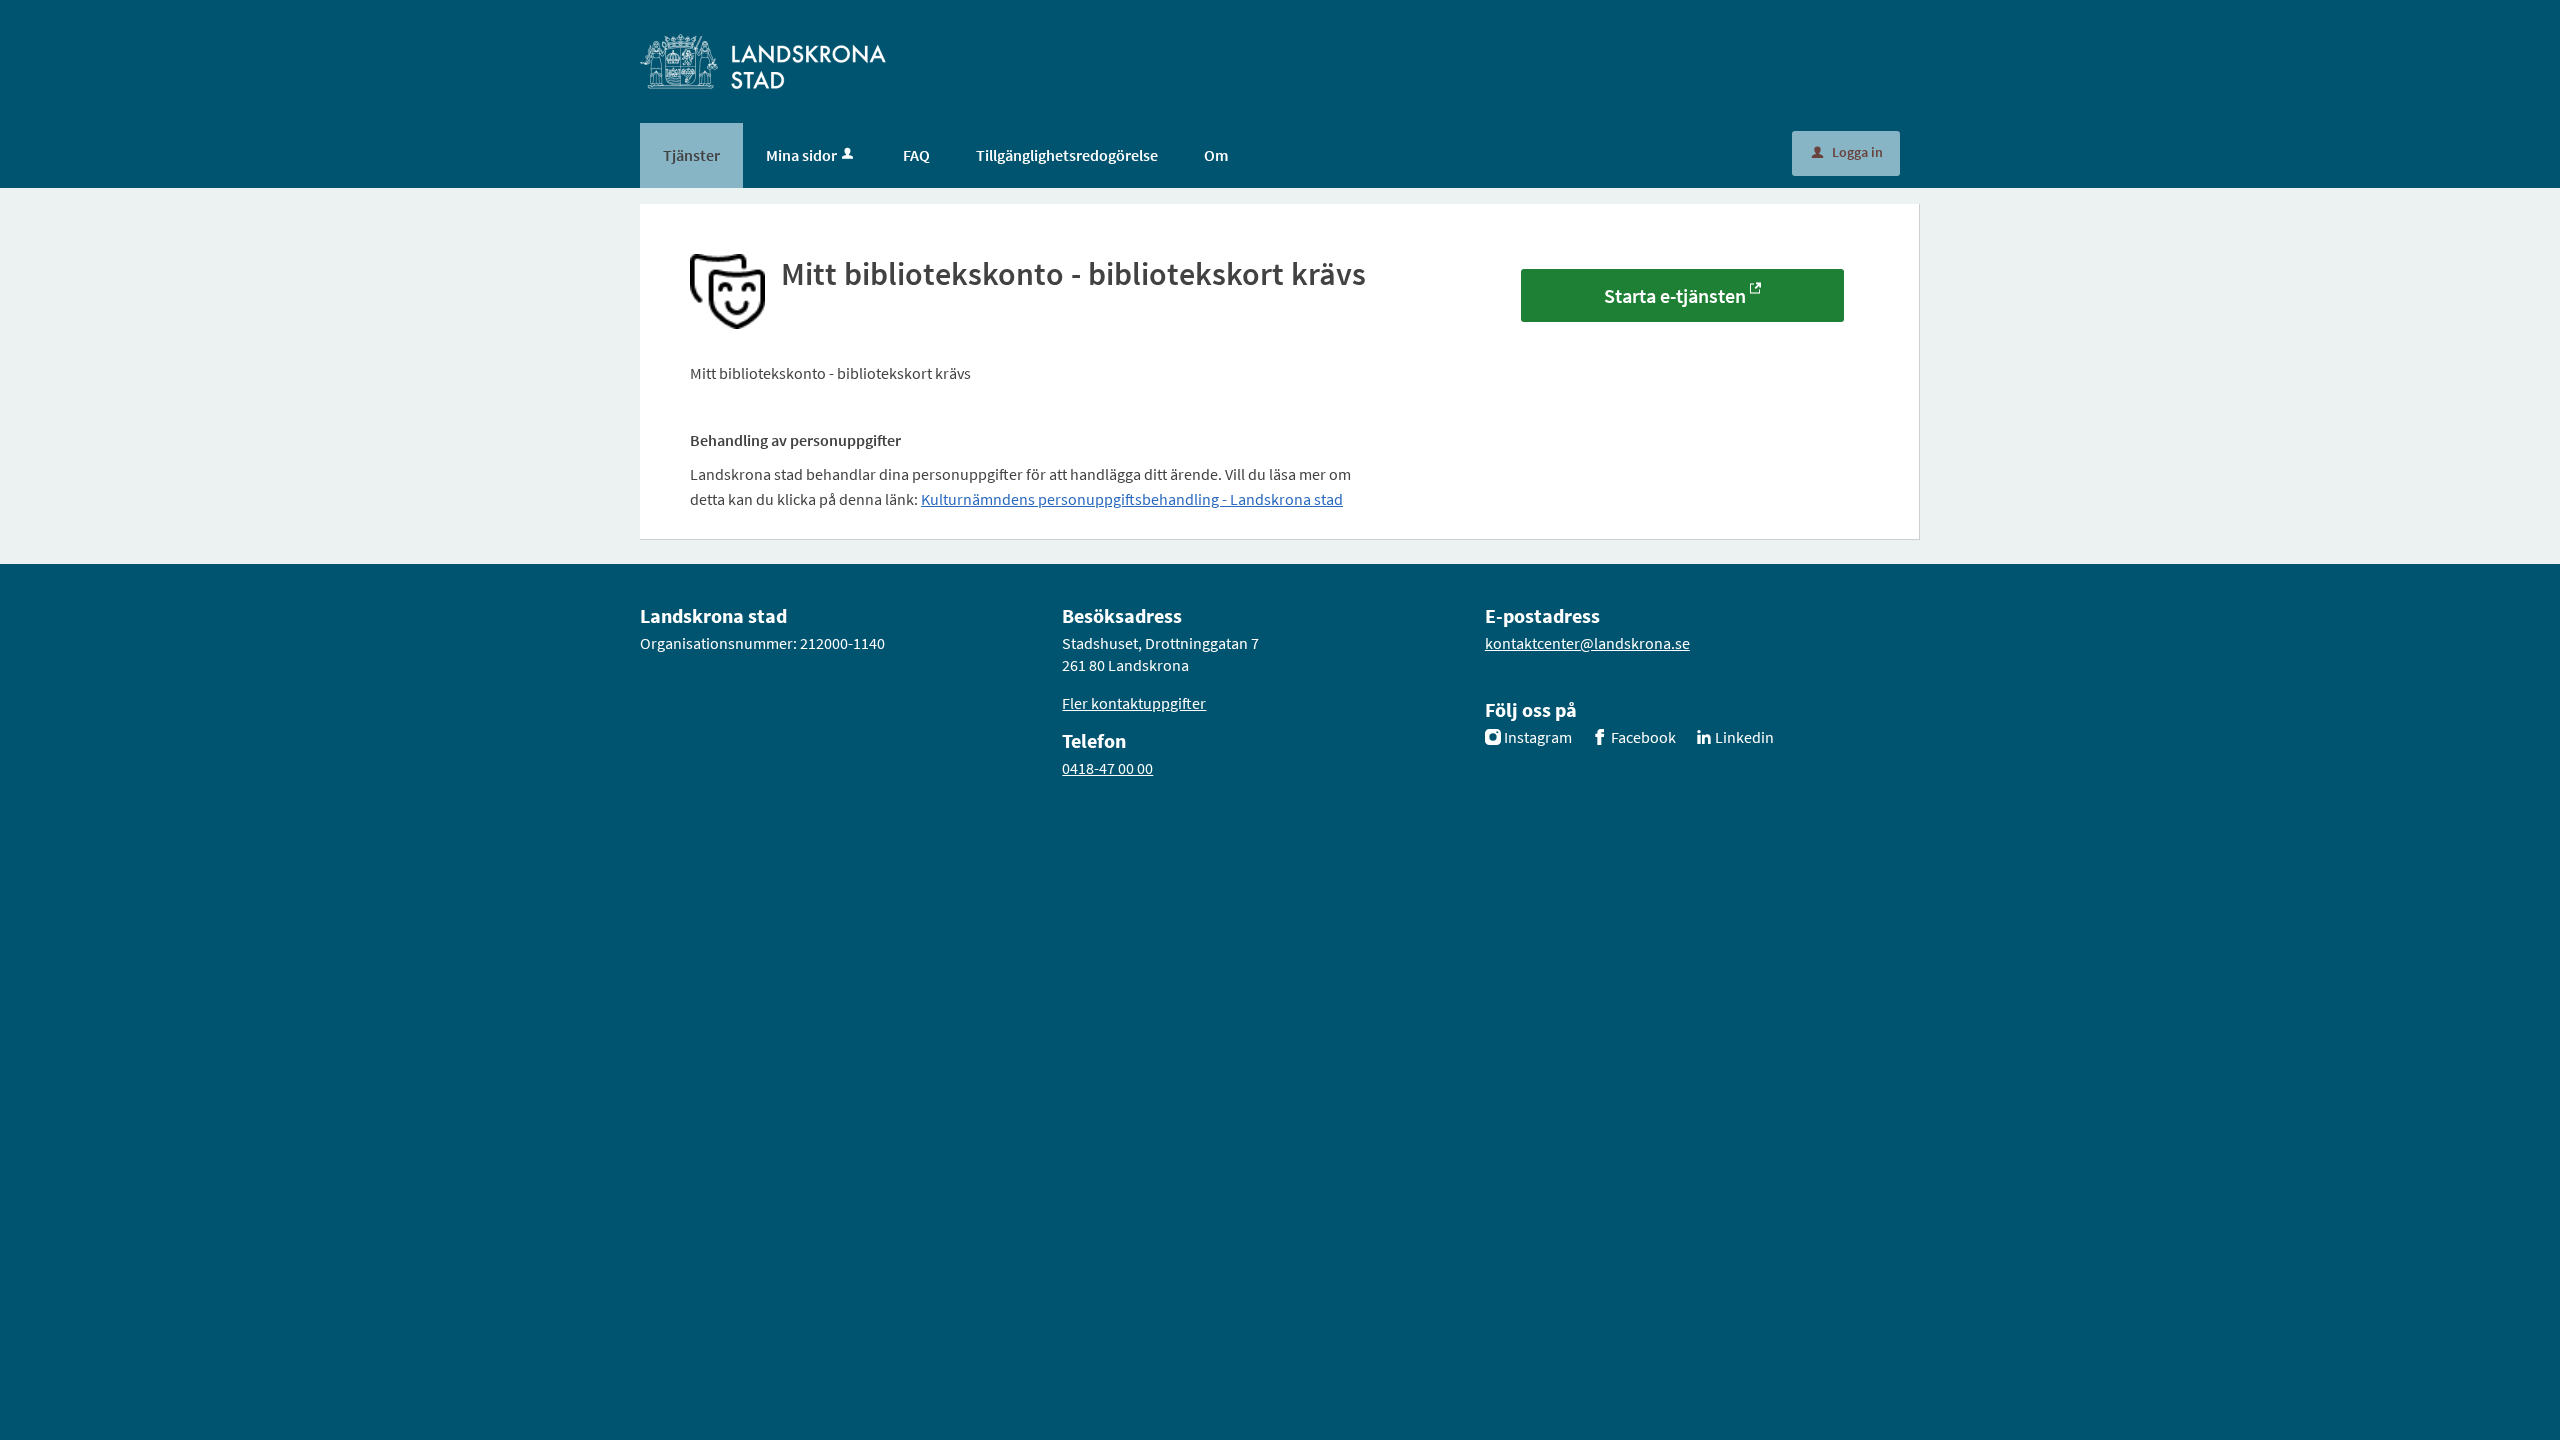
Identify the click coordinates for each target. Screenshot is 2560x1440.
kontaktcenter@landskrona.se (1587, 643)
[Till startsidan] (763, 60)
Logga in (1847, 152)
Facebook (1643, 737)
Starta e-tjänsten (1675, 295)
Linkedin (1744, 737)
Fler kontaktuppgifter (1134, 703)
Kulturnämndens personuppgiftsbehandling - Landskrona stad (1132, 499)
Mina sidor (801, 155)
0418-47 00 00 (1107, 768)
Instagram (1538, 737)
